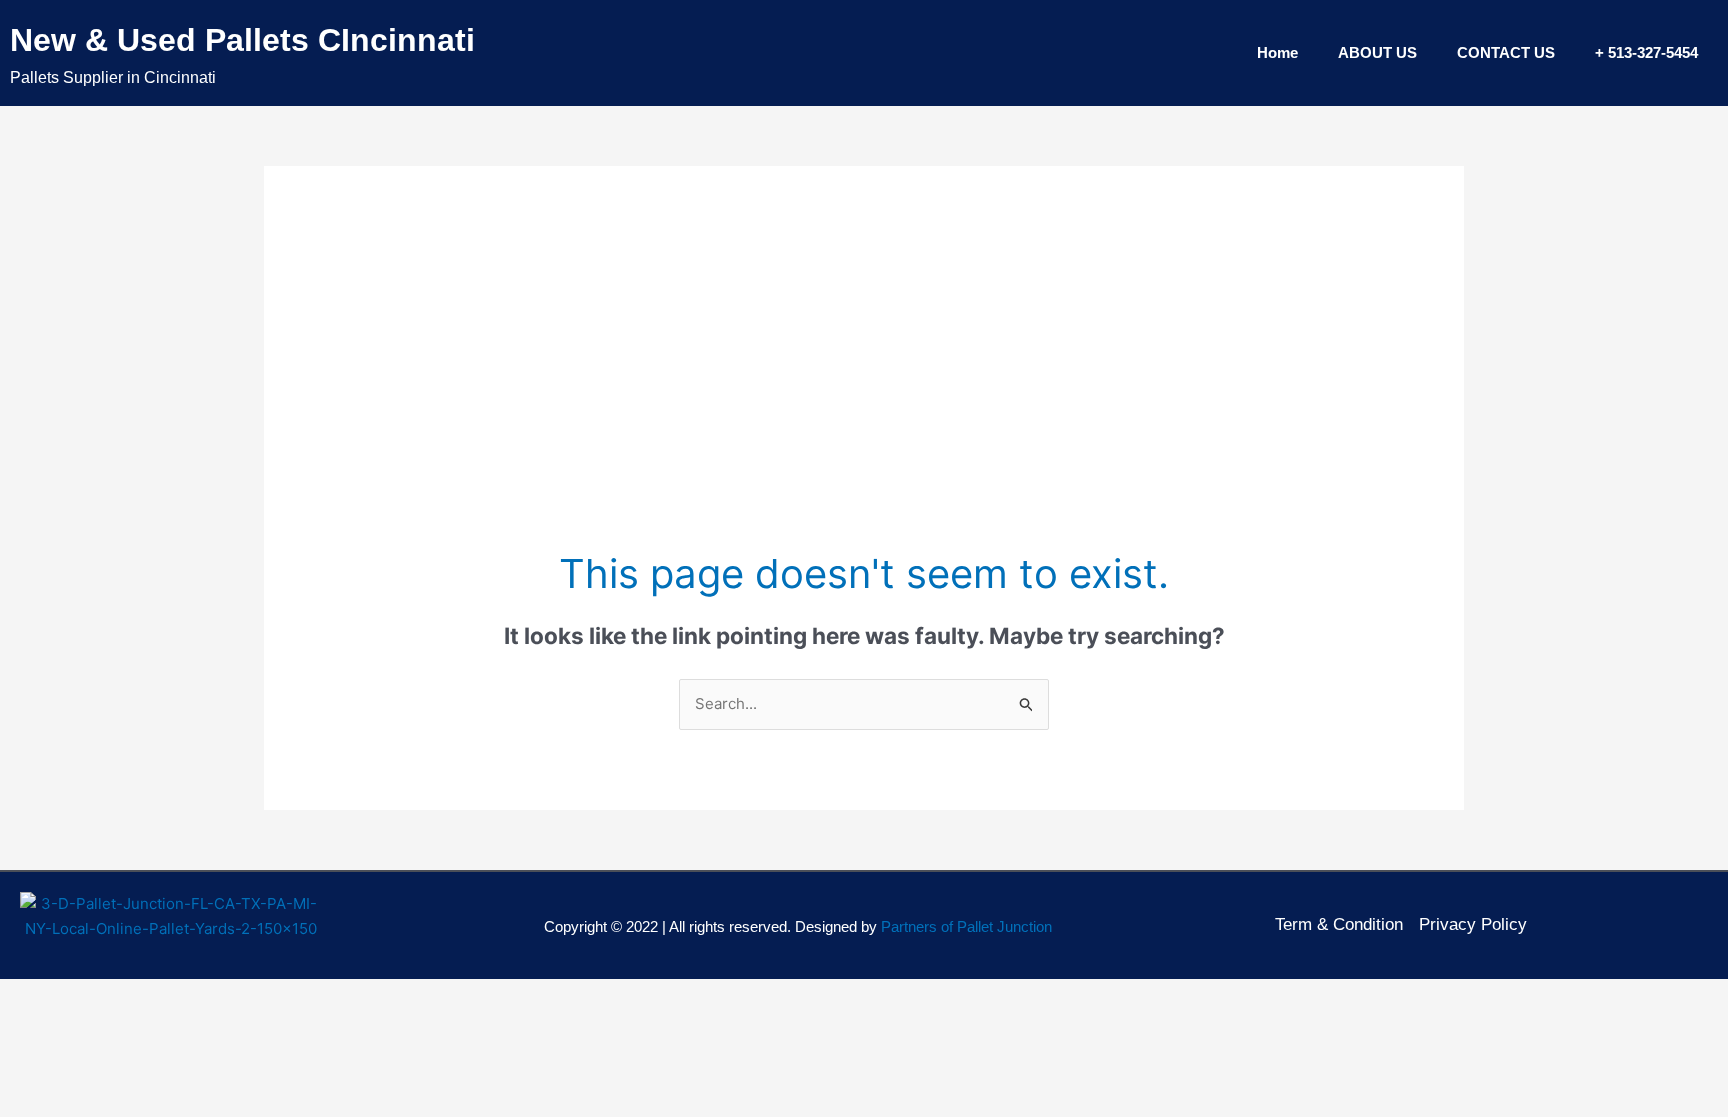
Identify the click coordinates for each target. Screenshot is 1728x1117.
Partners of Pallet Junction (966, 926)
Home (1277, 52)
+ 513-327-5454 (1646, 52)
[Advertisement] (864, 396)
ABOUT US (1377, 52)
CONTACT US (1506, 52)
